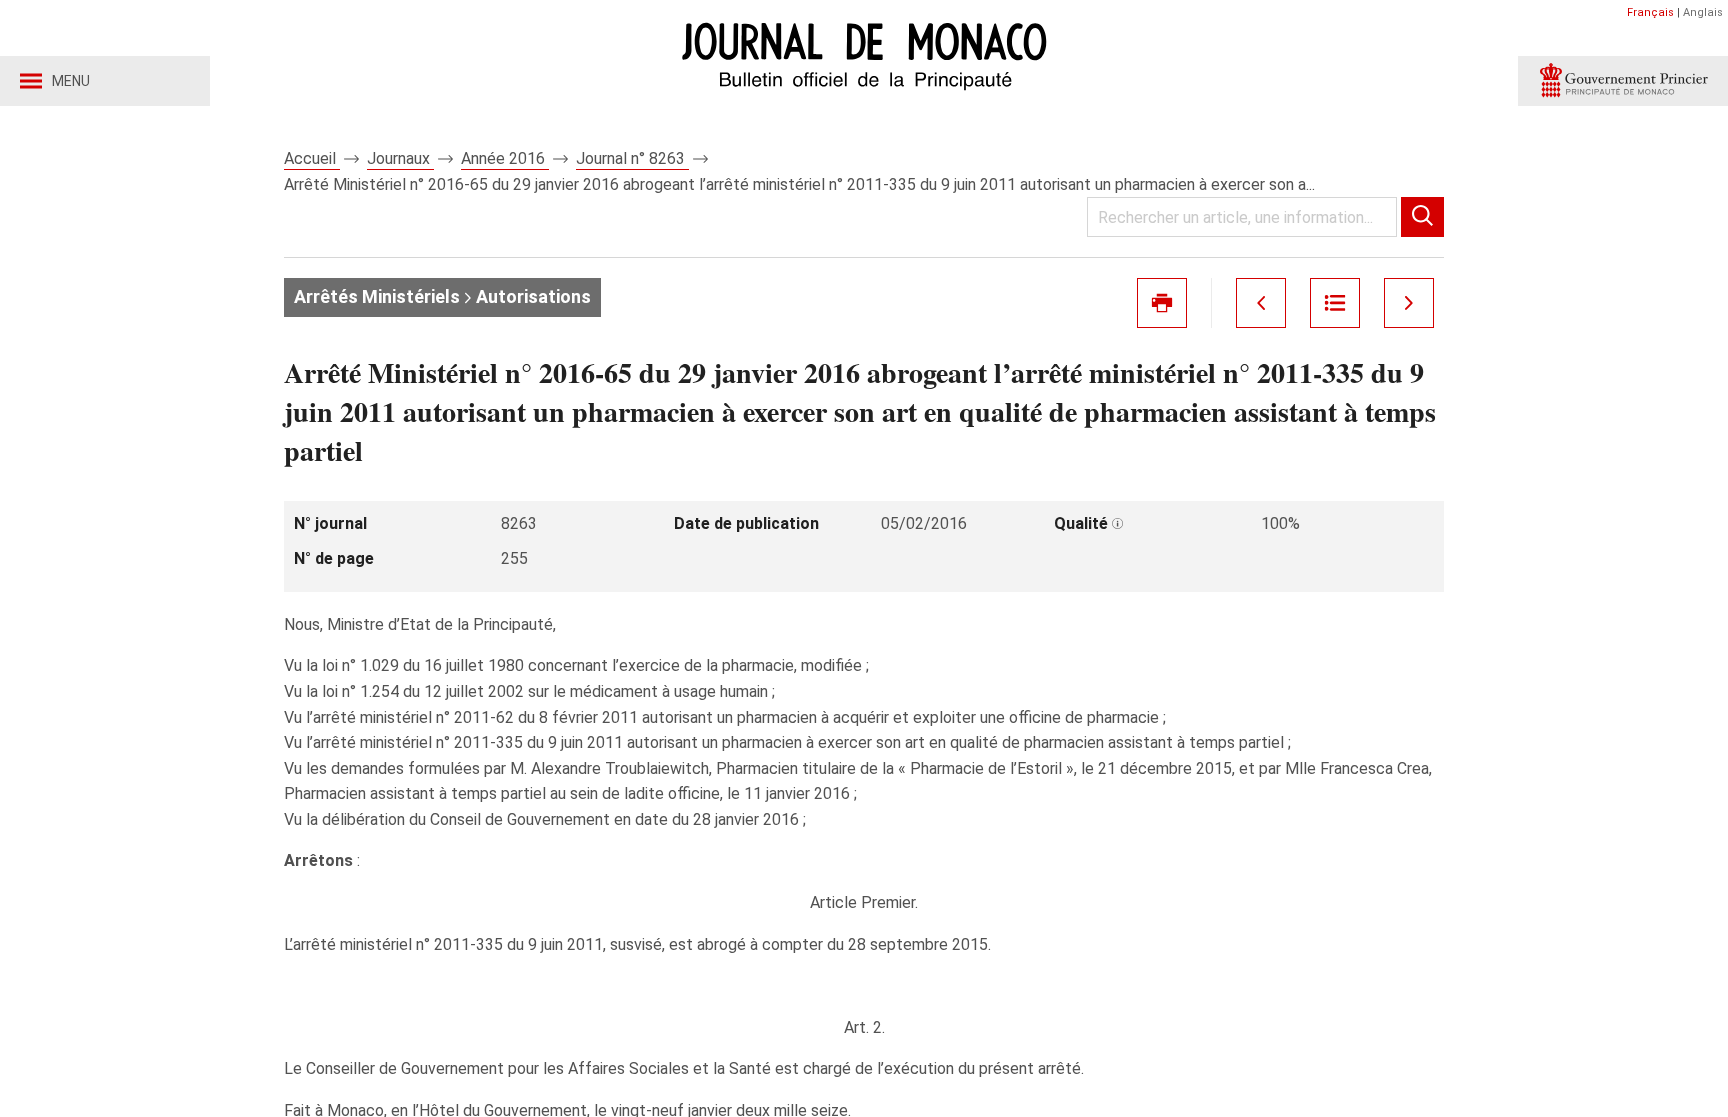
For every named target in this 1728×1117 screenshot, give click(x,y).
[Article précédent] (1261, 303)
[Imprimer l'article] (1162, 303)
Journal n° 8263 (632, 158)
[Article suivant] (1409, 303)
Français (1650, 12)
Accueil (312, 158)
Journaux (400, 158)
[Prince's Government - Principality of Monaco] (1623, 81)
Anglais (1703, 12)
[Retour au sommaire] (1335, 303)
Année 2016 (505, 158)
